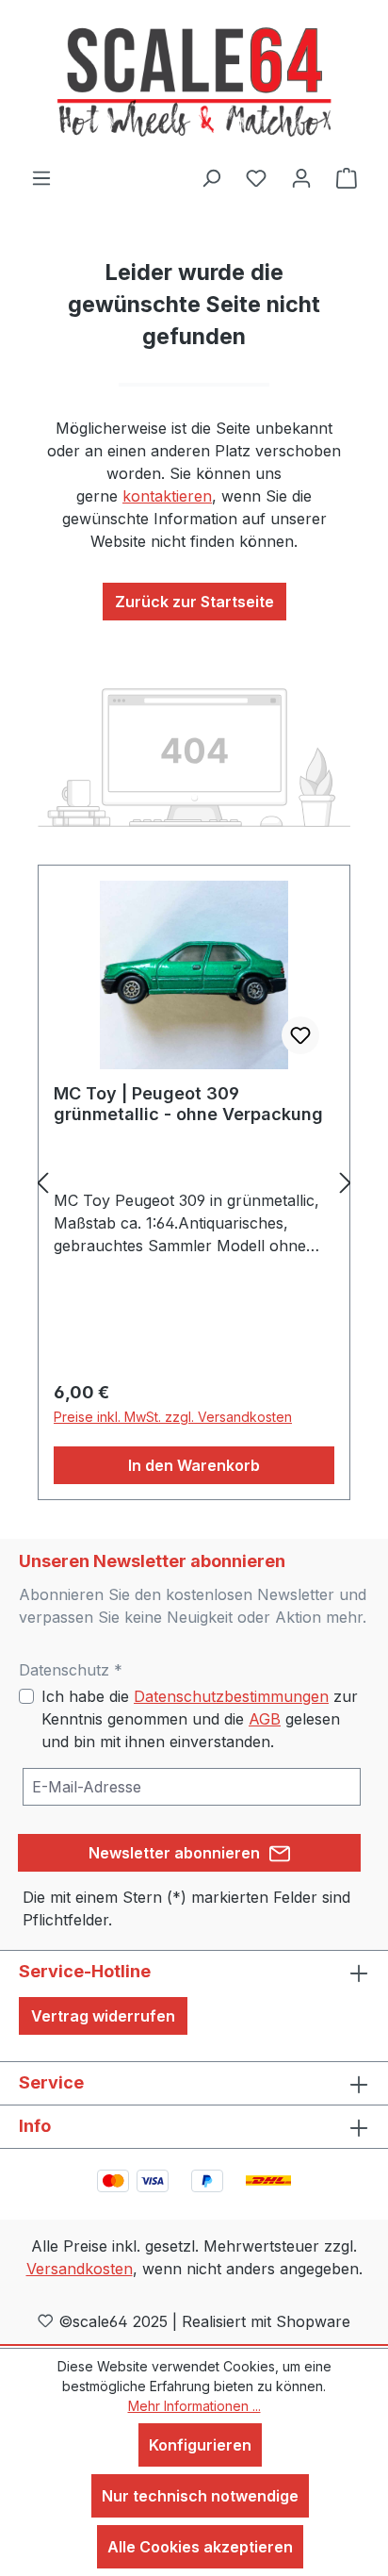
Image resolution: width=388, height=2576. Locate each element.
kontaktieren (167, 496)
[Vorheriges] (42, 1183)
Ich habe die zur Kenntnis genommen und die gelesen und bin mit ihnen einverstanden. (200, 1719)
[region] (194, 1183)
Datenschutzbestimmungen (231, 1696)
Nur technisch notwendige (200, 2496)
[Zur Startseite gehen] (194, 83)
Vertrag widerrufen (103, 2016)
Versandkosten (80, 2269)
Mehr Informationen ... (194, 2406)
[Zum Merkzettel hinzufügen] (300, 1035)
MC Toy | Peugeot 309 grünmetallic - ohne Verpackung (188, 1104)
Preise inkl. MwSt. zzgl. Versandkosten (173, 1417)
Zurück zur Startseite (194, 602)
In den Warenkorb (194, 1465)
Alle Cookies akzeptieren (200, 2547)
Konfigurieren (200, 2445)
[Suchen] (211, 177)
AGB (265, 1719)
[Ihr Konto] (301, 177)
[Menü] (41, 177)
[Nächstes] (346, 1183)
